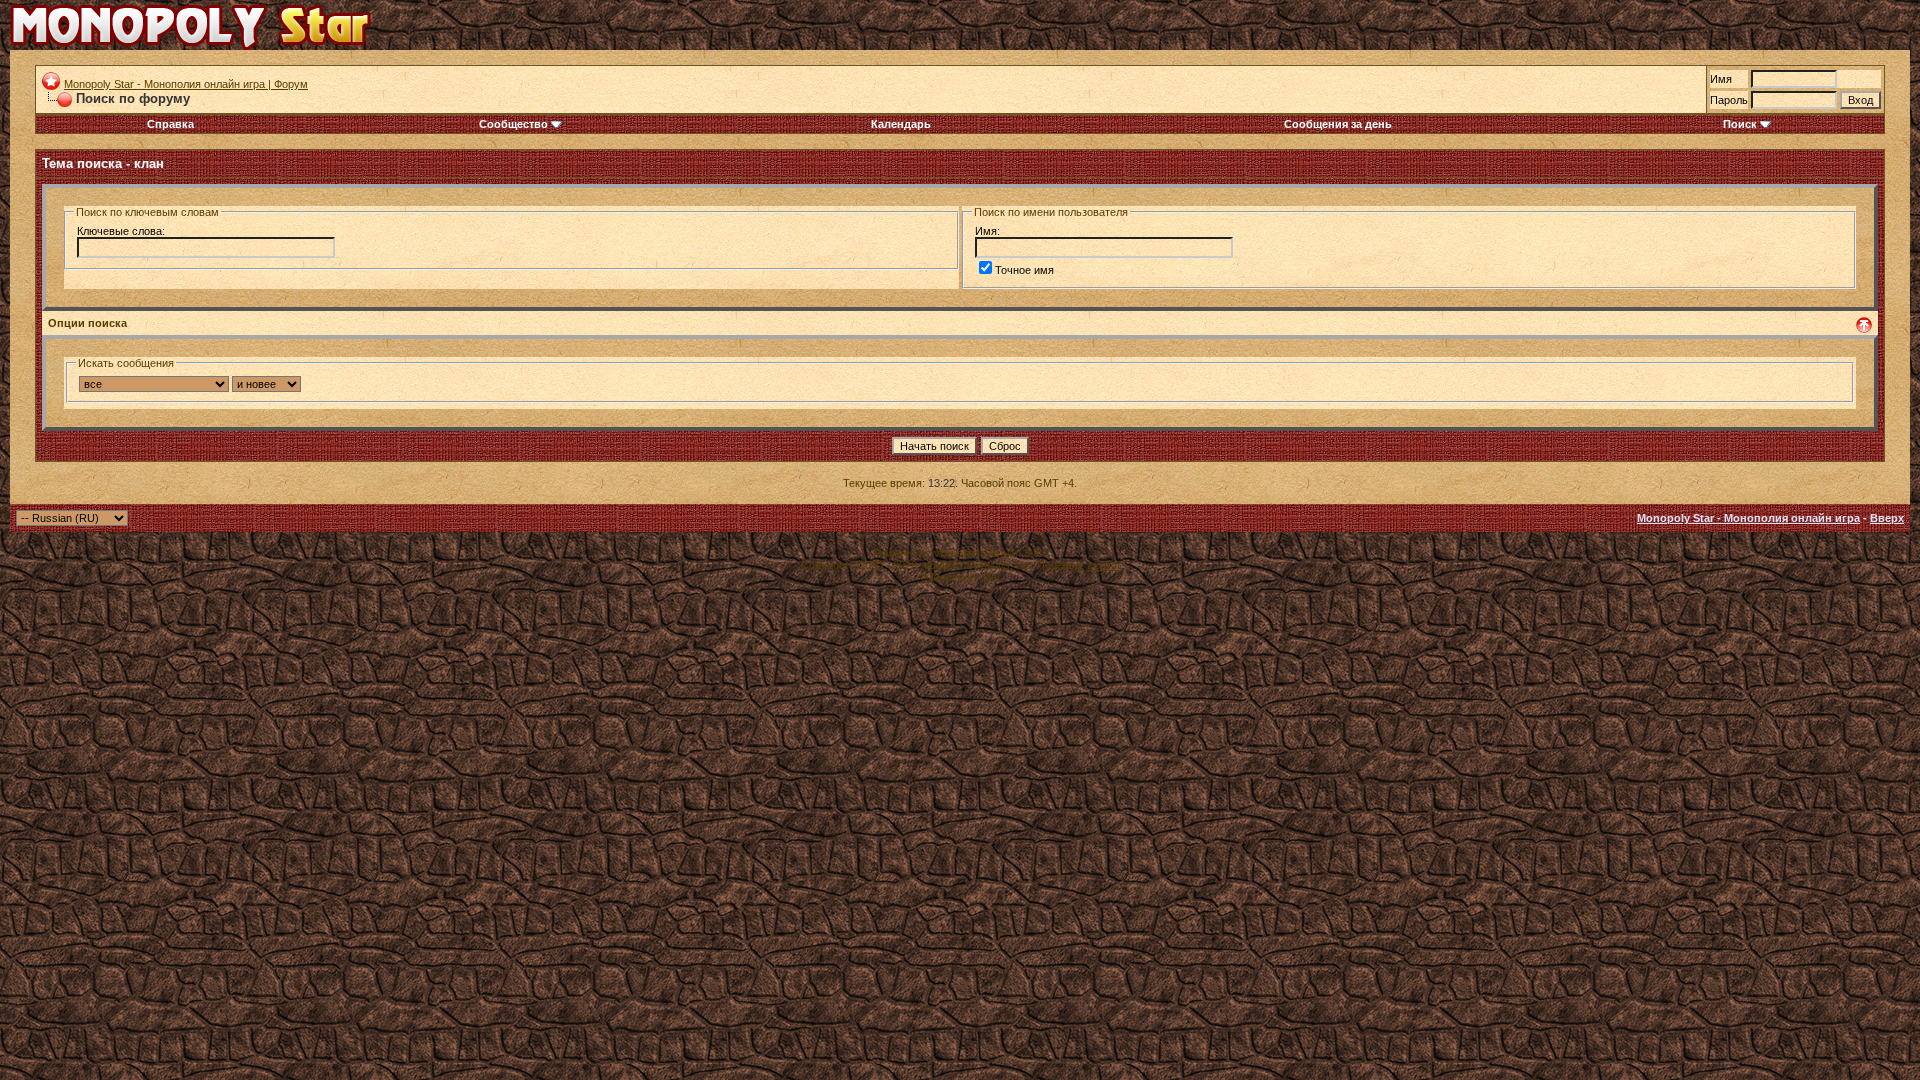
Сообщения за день (1338, 124)
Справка (170, 124)
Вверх (1887, 518)
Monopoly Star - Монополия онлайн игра (1748, 518)
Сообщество (513, 124)
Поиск (1740, 124)
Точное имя (1024, 270)
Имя (1721, 79)
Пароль (1729, 100)
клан (149, 163)
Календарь (901, 124)
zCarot (1103, 565)
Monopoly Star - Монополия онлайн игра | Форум (186, 84)
